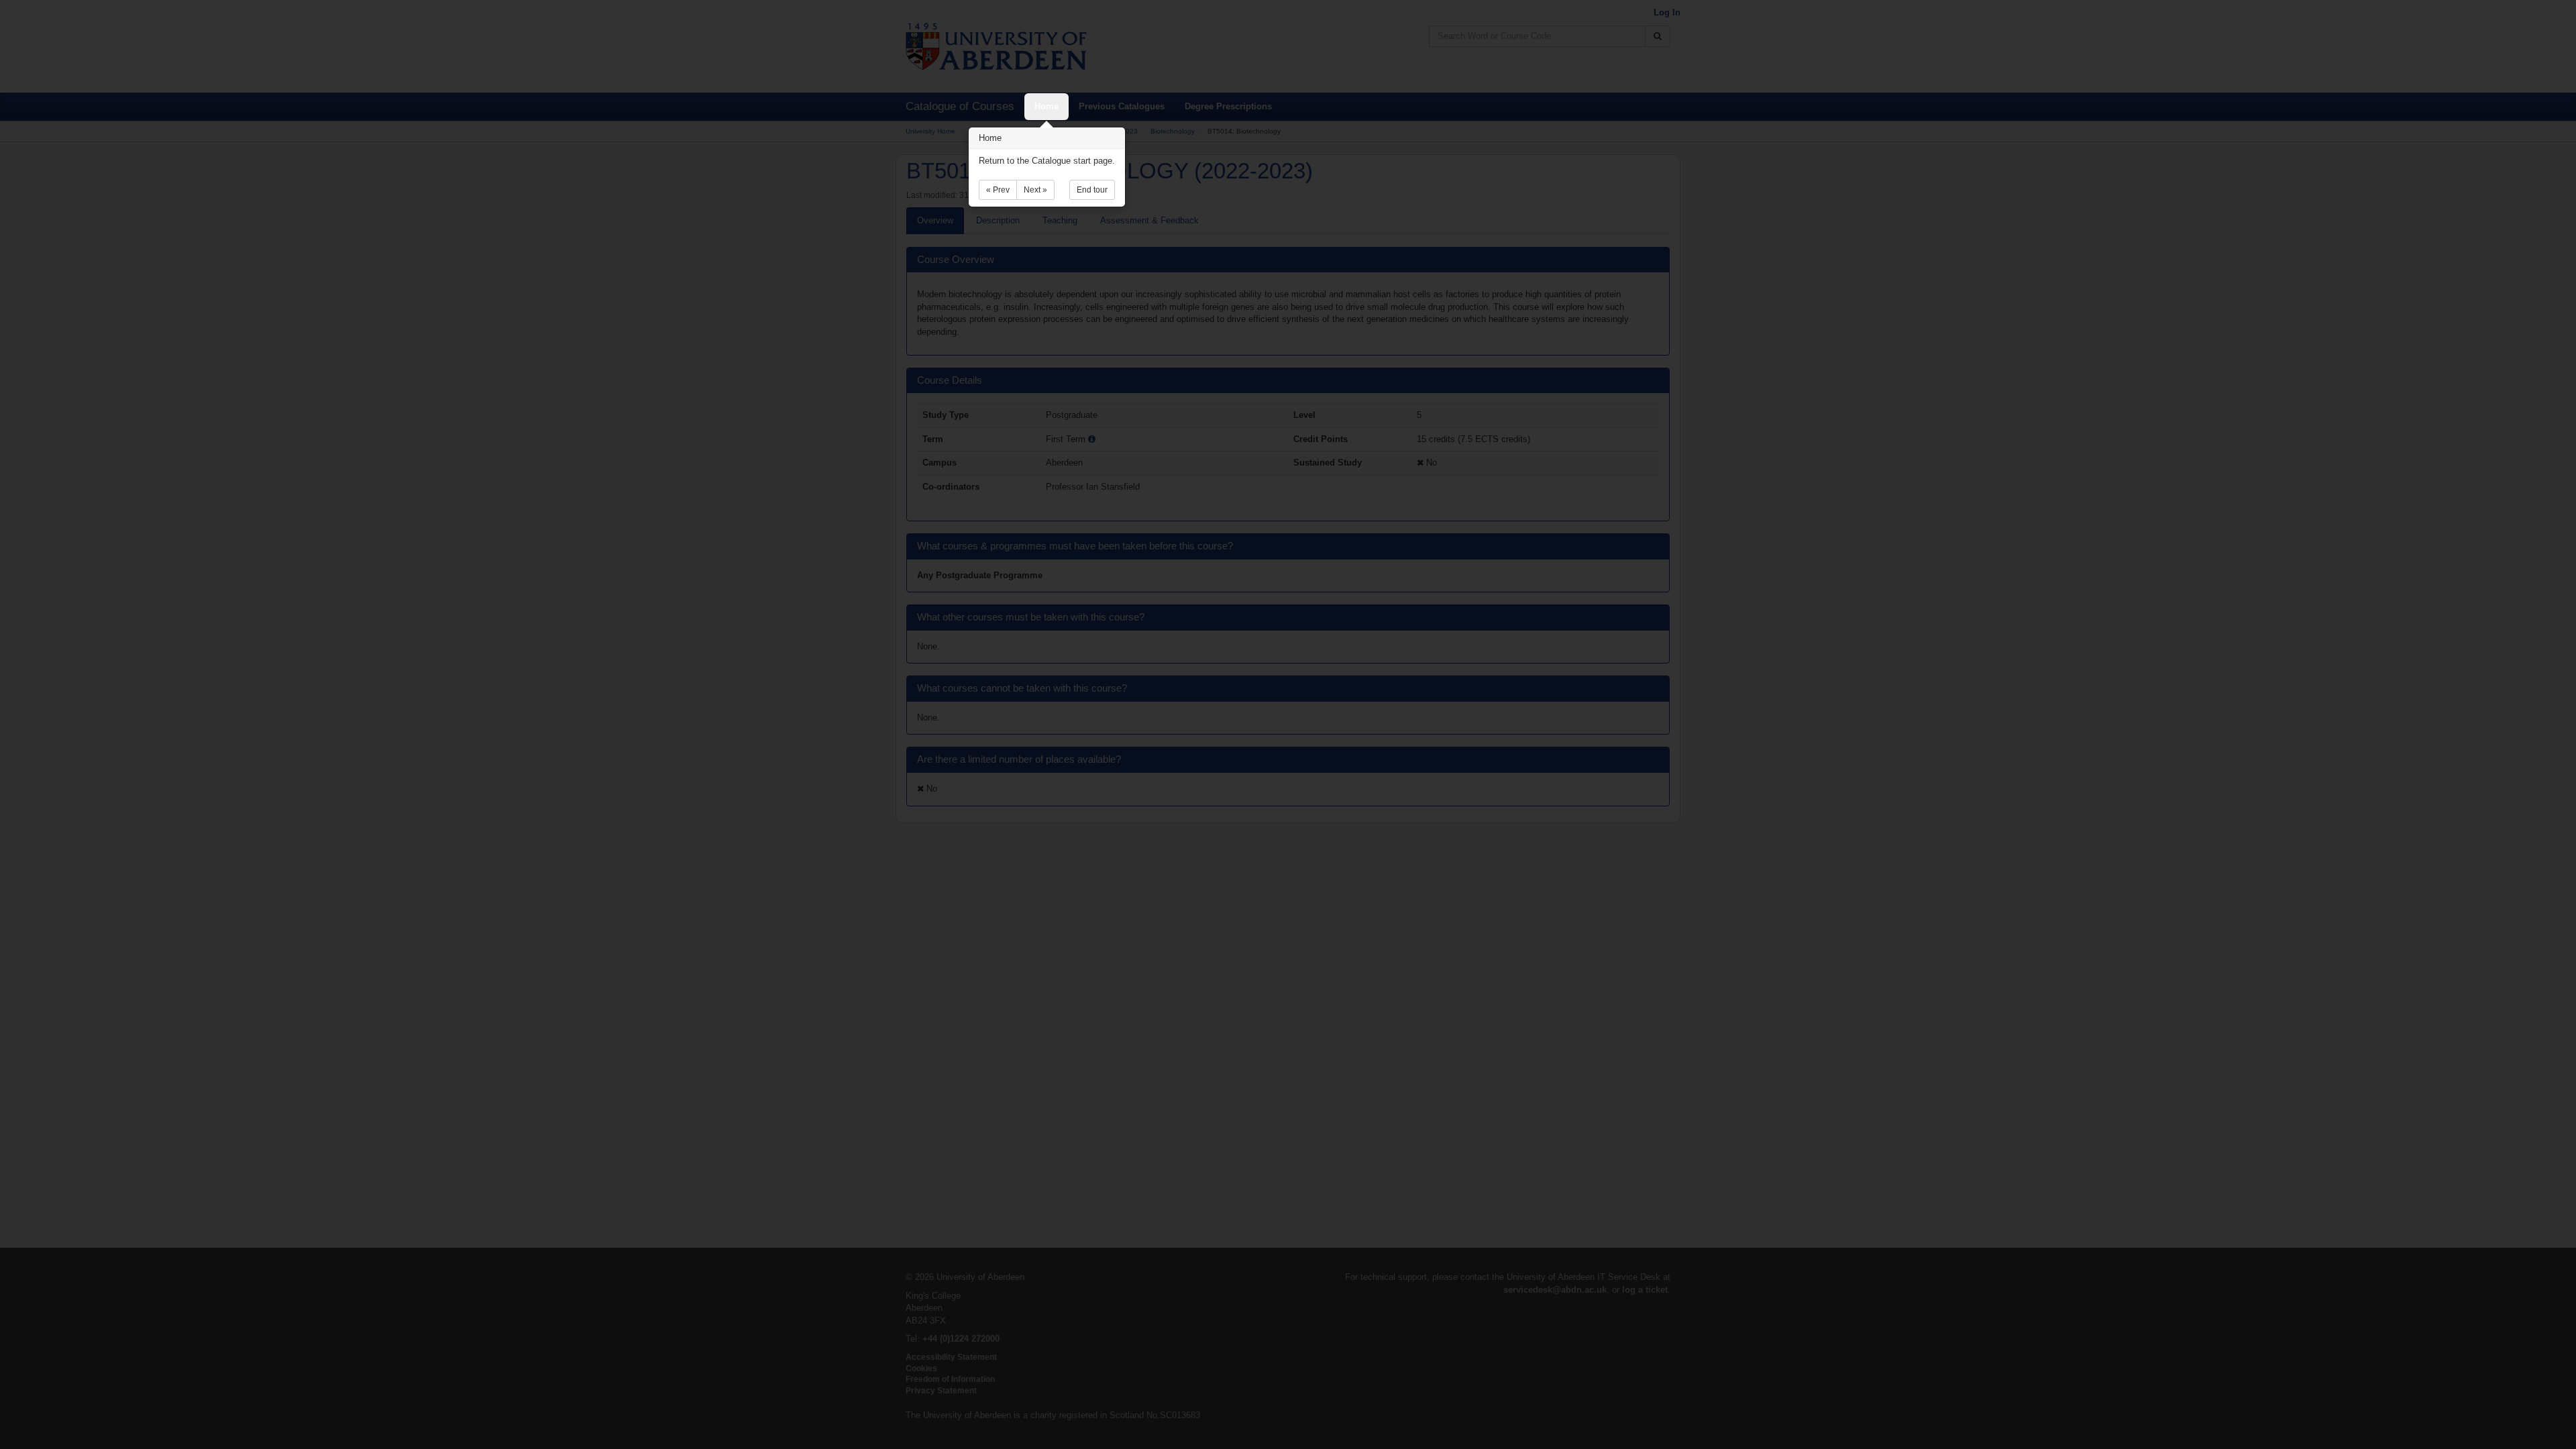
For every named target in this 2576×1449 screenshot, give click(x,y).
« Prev (998, 190)
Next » (1035, 190)
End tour (1092, 190)
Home (1046, 106)
